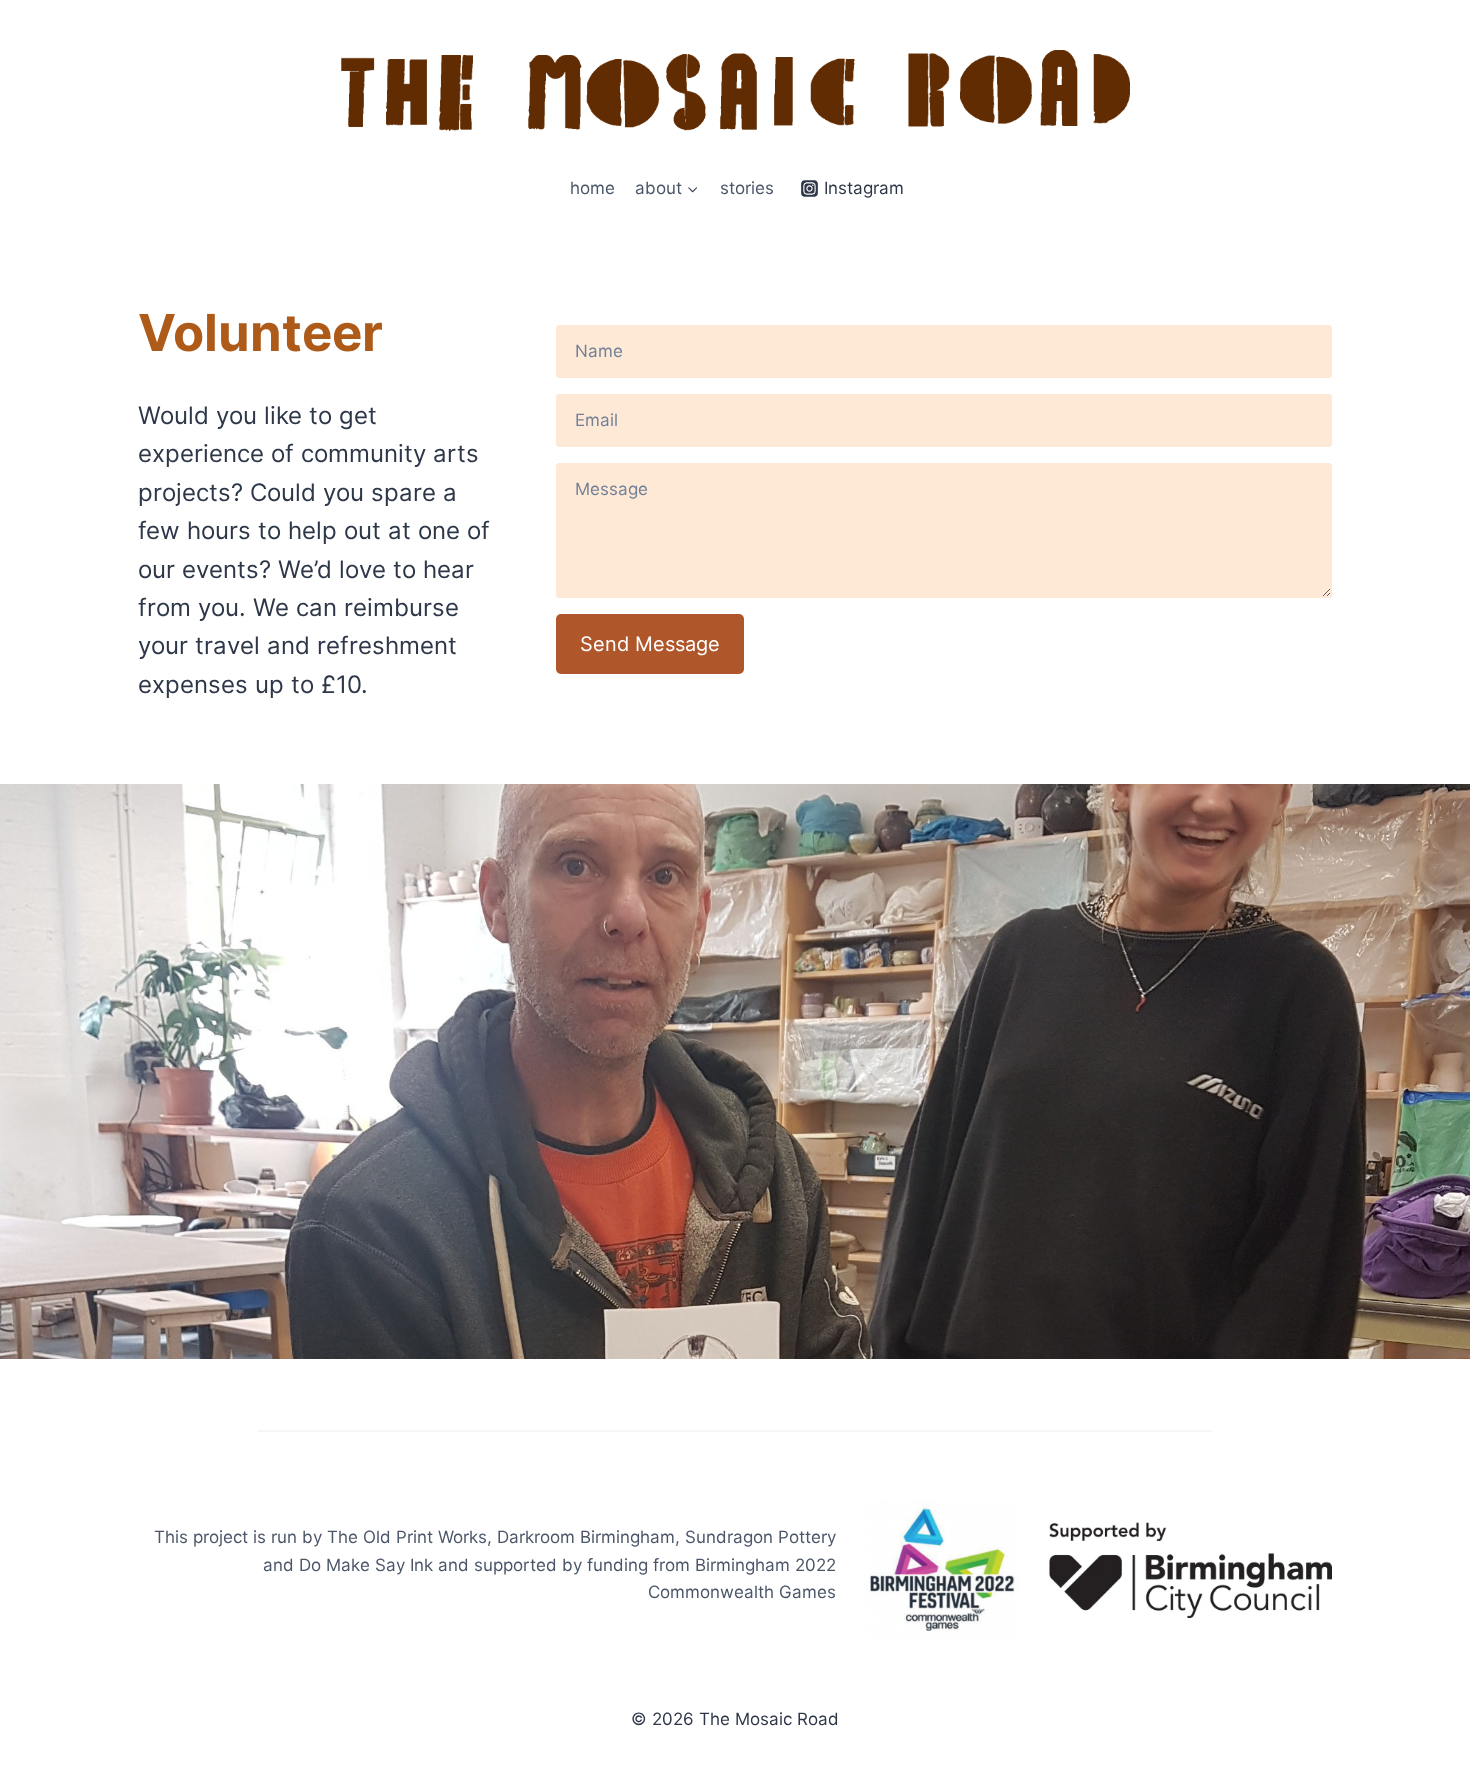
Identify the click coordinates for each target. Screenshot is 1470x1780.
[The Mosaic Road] (735, 90)
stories (747, 188)
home (592, 188)
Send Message (650, 644)
